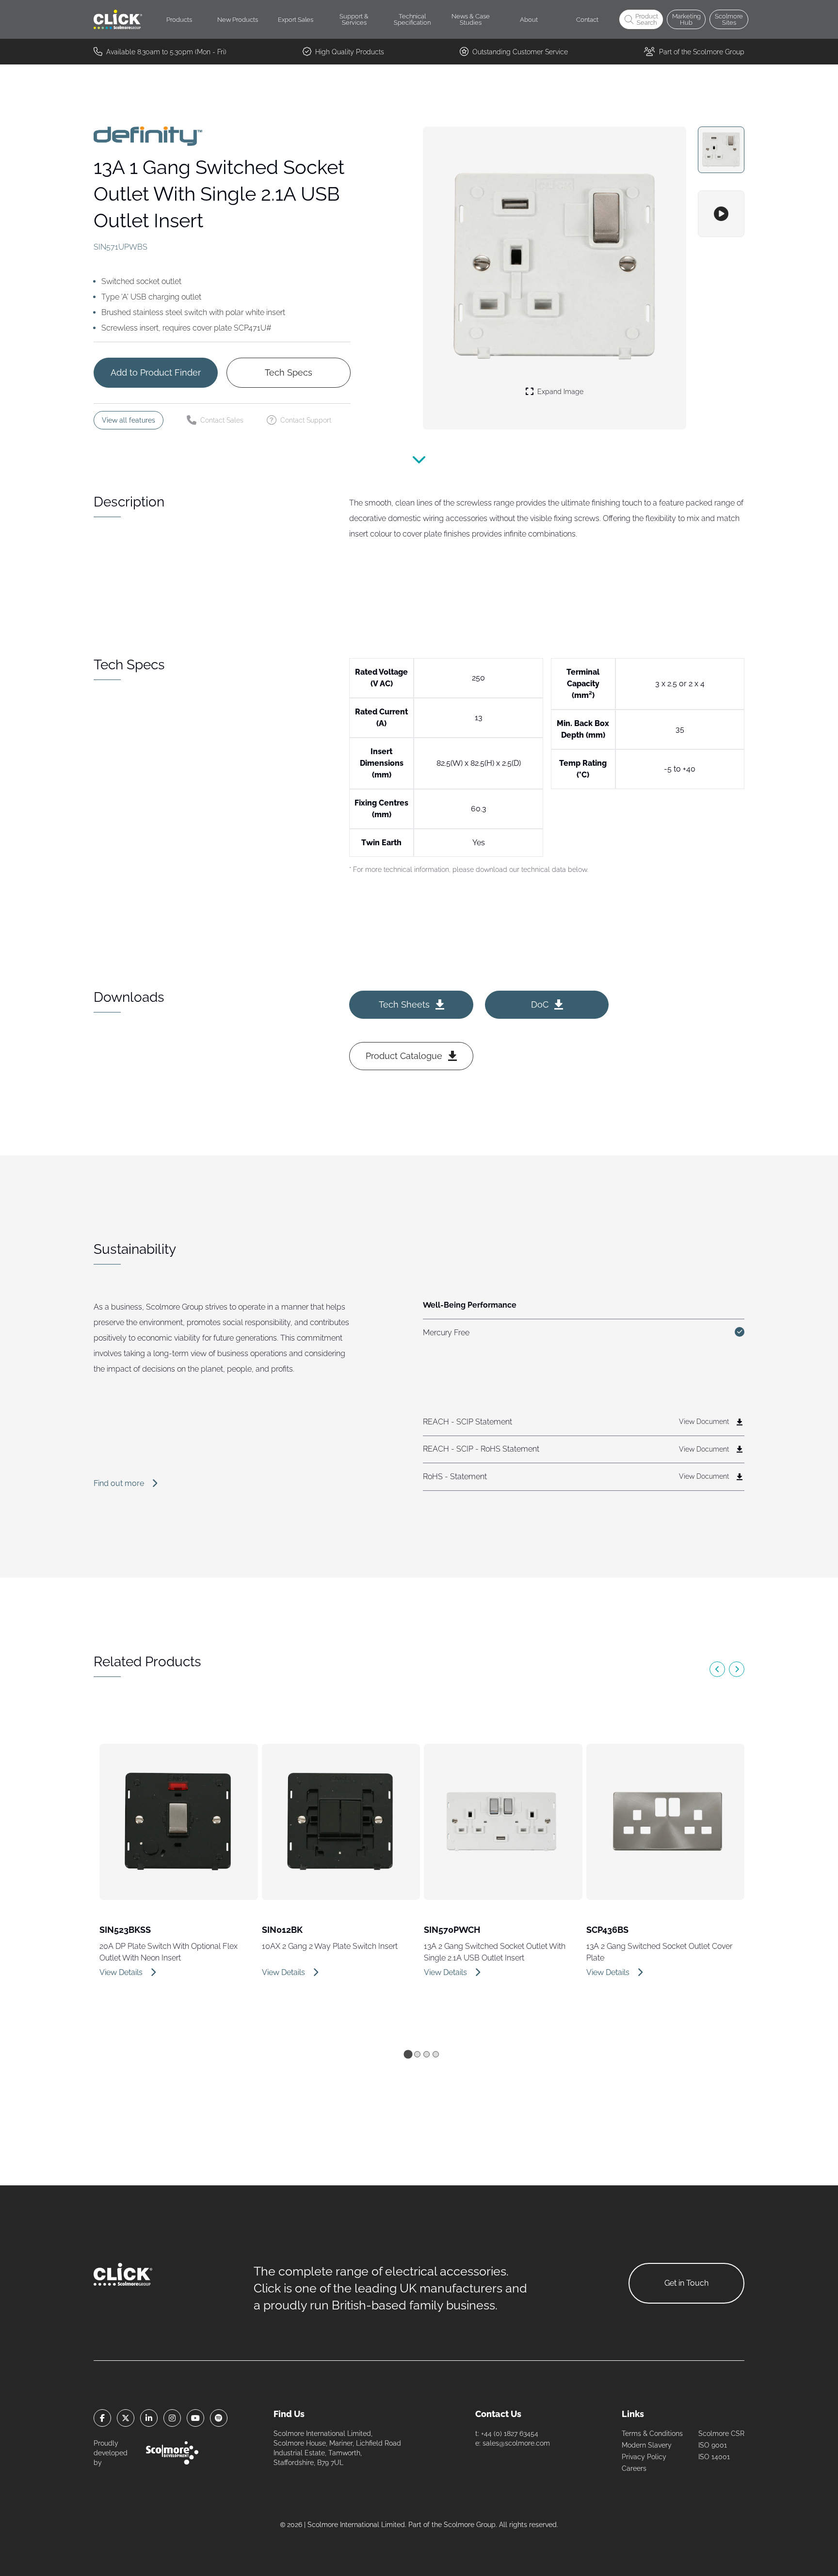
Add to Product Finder (156, 372)
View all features (129, 420)
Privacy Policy (644, 2457)
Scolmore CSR (721, 2434)
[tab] (408, 2054)
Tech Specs (289, 372)
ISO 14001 (714, 2457)
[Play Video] (721, 214)
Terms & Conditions (652, 2434)
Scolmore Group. (470, 2525)
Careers (634, 2468)
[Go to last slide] (717, 1669)
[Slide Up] (419, 466)
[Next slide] (737, 1669)
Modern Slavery (647, 2445)
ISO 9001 (713, 2445)
